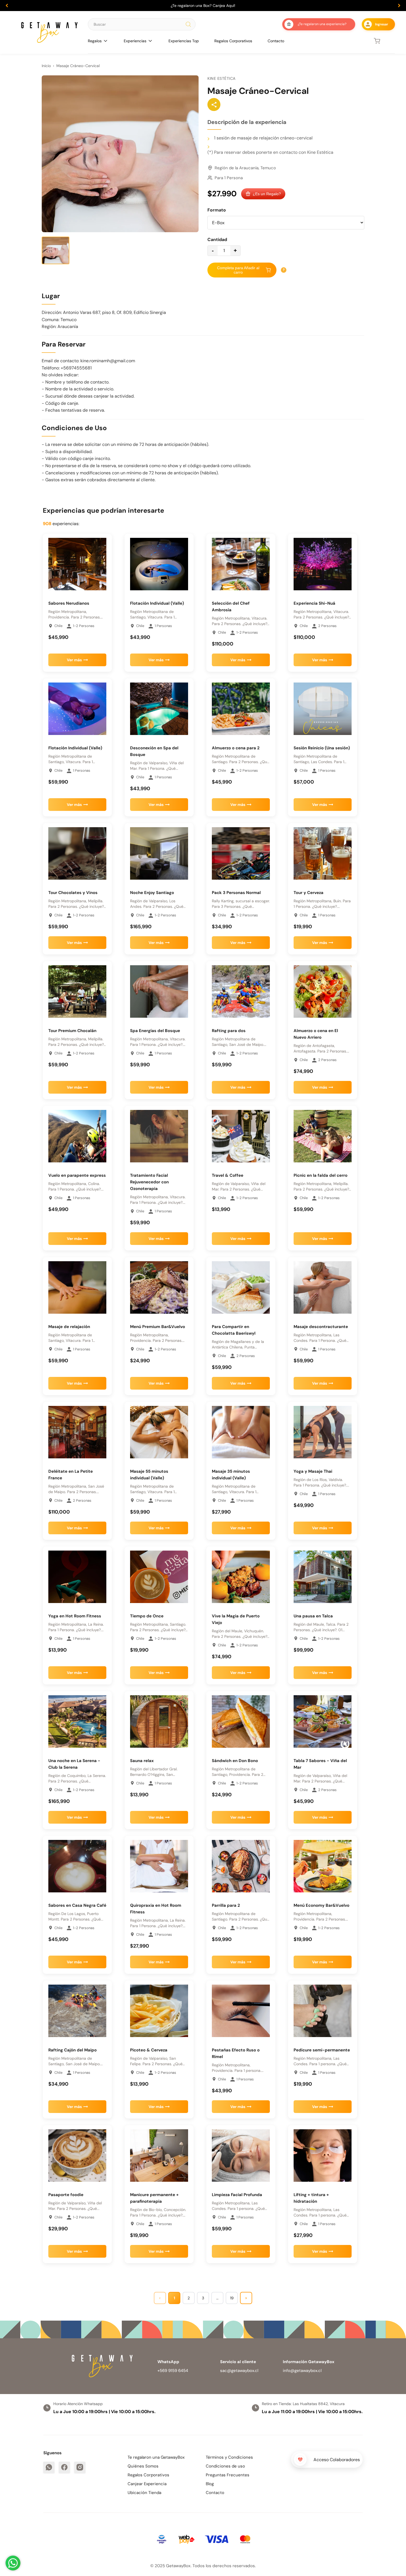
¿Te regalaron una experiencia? (322, 24)
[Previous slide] (7, 6)
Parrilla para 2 (226, 1905)
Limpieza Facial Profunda (237, 2195)
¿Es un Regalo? (267, 194)
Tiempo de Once (147, 1616)
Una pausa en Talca (313, 1616)
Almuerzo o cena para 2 (236, 748)
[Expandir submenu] (106, 41)
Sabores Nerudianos (69, 603)
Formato (217, 210)
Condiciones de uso (225, 2466)
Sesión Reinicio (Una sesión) (322, 748)
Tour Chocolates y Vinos (73, 893)
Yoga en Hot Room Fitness (75, 1616)
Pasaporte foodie (66, 2195)
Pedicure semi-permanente (322, 2050)
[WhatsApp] (49, 2467)
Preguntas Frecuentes (228, 2475)
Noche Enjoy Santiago (152, 893)
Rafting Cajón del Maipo (72, 2050)
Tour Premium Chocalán (72, 1031)
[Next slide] (399, 6)
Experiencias (135, 41)
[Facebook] (64, 2467)
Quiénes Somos (143, 2466)
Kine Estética (222, 78)
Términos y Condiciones (229, 2457)
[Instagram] (80, 2467)
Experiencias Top (184, 41)
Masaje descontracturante (321, 1327)
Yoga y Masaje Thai (313, 1471)
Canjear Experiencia (147, 2484)
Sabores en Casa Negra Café (77, 1905)
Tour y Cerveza (309, 893)
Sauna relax (142, 1761)
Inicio (46, 66)
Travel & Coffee (228, 1175)
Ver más (74, 660)
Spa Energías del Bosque (155, 1031)
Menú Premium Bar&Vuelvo (158, 1327)
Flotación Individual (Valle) (157, 603)
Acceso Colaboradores (337, 2460)
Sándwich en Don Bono (235, 1761)
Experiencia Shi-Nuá (314, 603)
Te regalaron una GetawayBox (156, 2457)
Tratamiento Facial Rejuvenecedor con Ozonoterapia (149, 1182)
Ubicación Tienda (144, 2493)
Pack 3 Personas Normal (236, 893)
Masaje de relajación (69, 1327)
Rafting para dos (229, 1031)
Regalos (95, 41)
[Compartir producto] (214, 105)
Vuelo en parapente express (77, 1175)
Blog (210, 2484)
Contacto (276, 41)
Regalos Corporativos (233, 41)
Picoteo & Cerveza (149, 2050)
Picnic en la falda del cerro (321, 1175)
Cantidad (217, 240)
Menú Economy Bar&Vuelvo (321, 1905)
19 (232, 2298)
